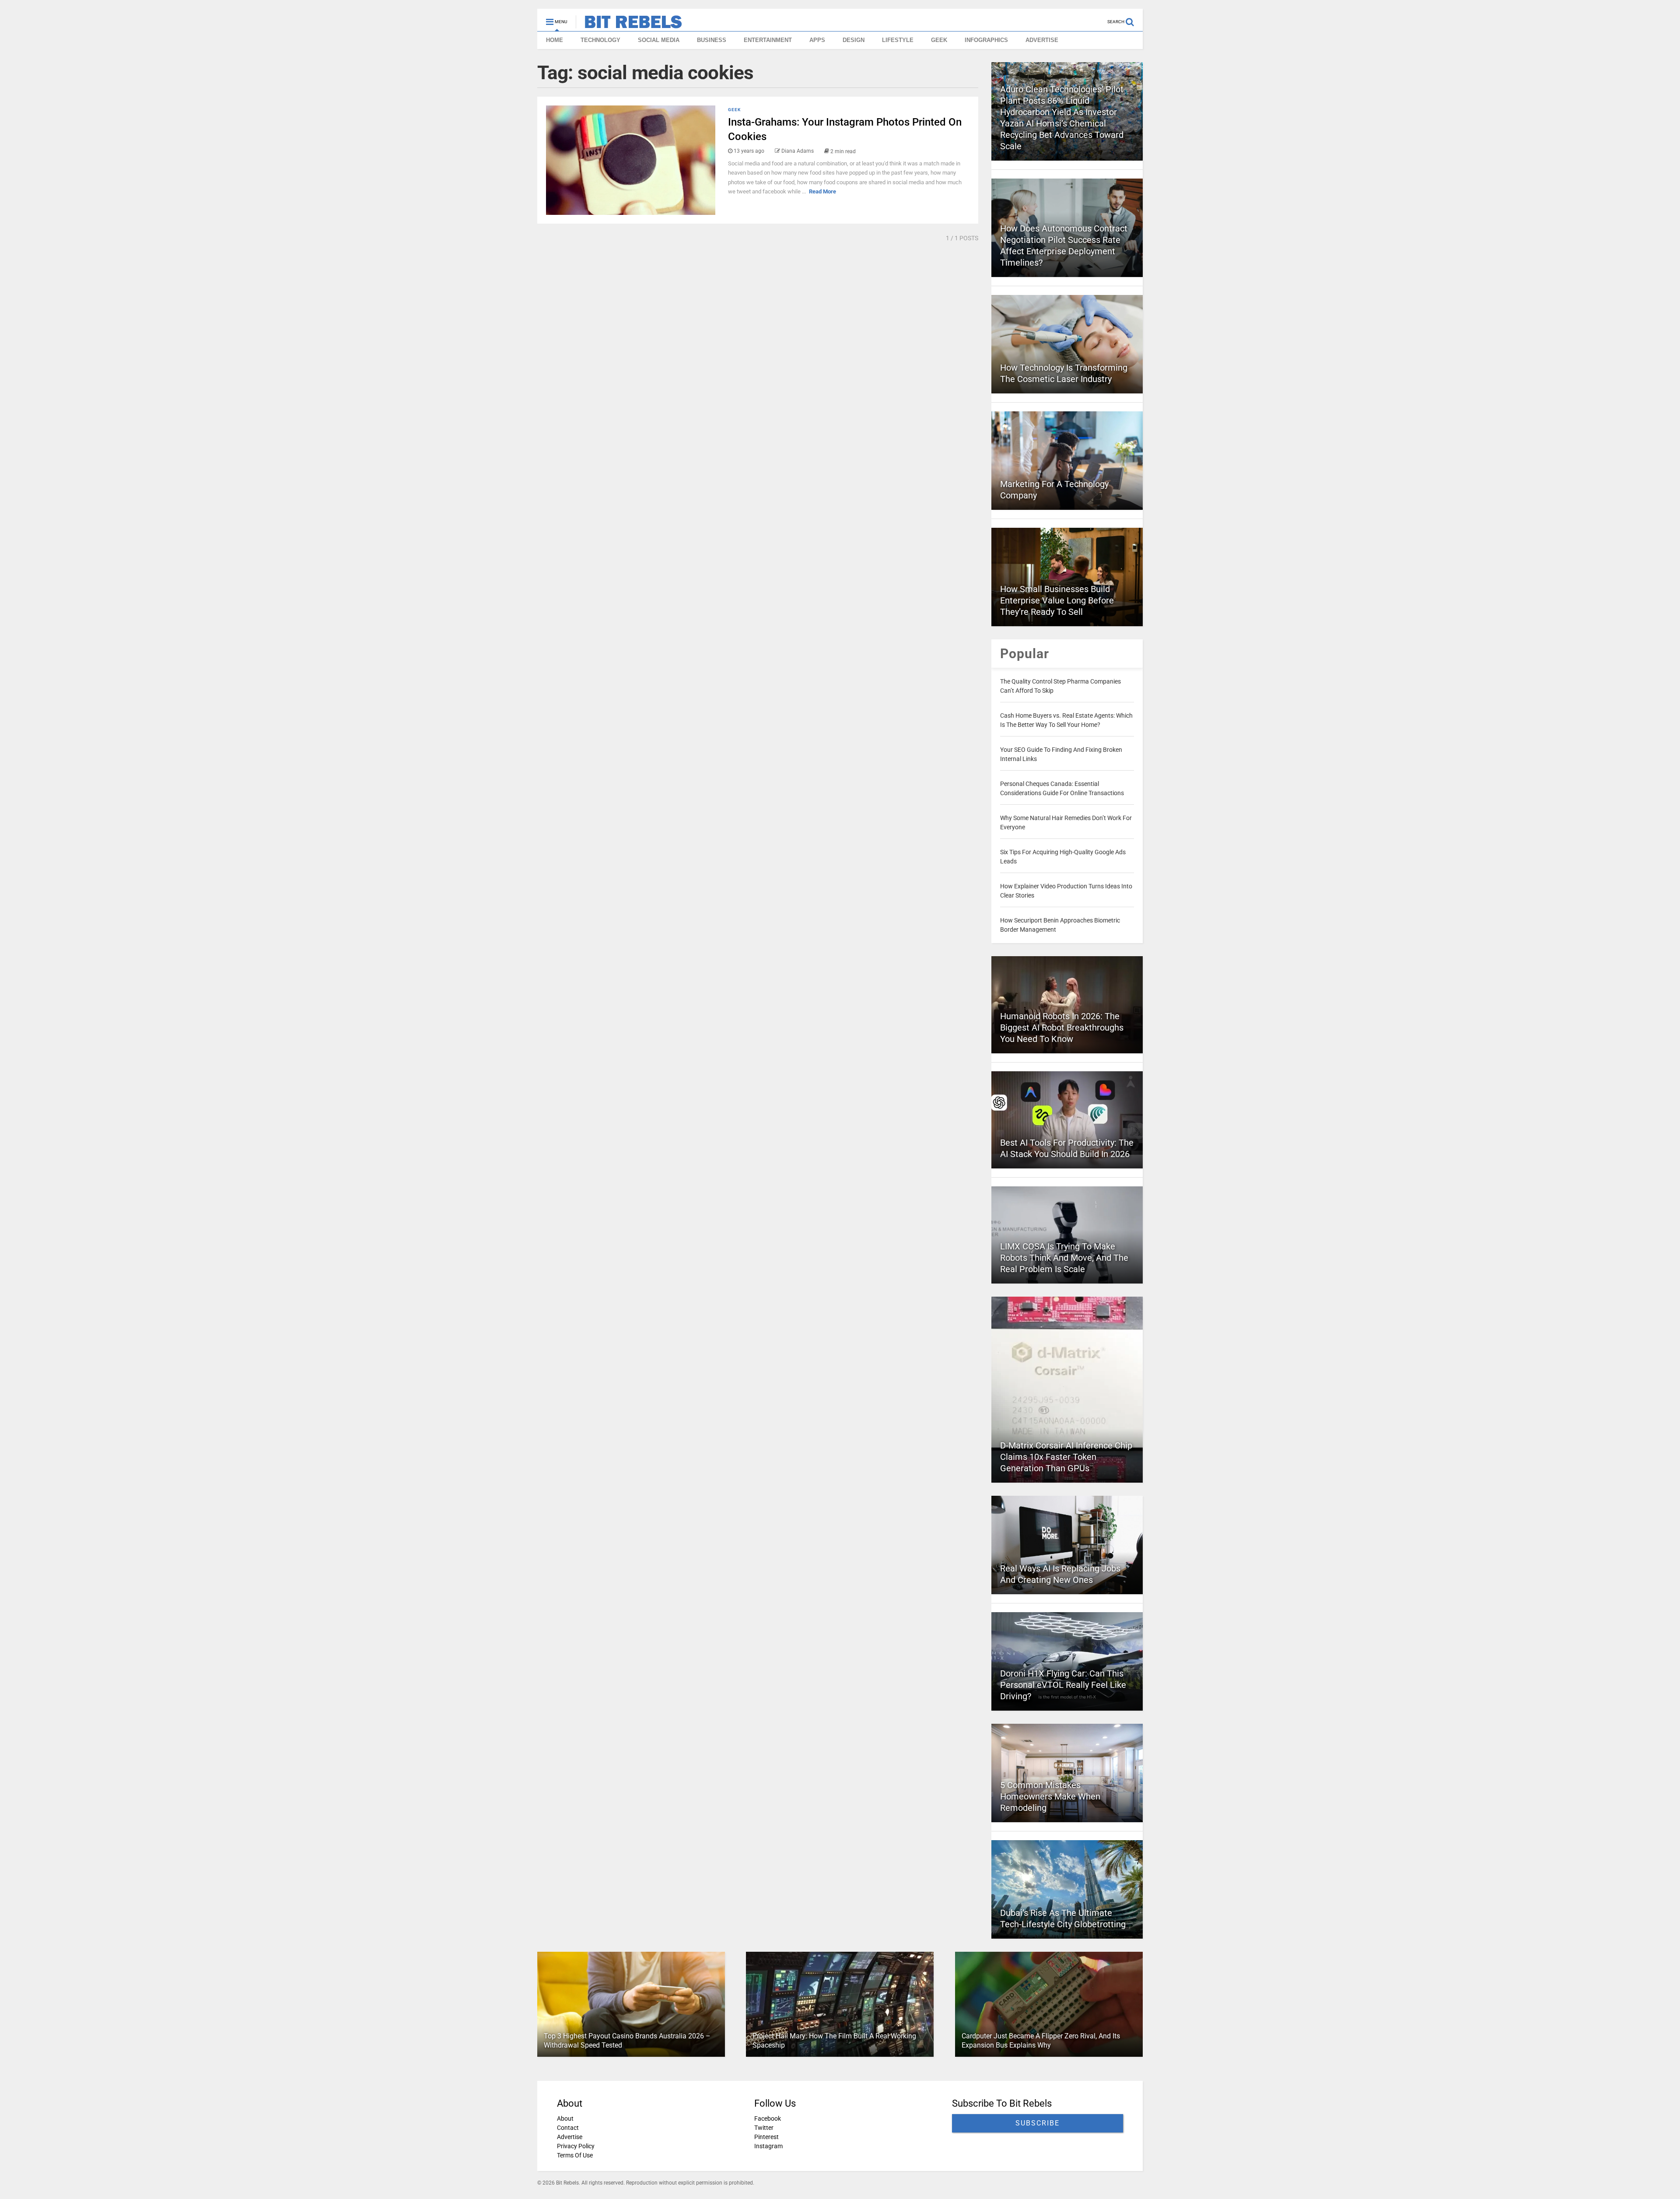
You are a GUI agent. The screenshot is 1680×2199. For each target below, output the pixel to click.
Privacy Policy (576, 2146)
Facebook (768, 2118)
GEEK (939, 40)
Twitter (764, 2128)
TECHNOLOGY (600, 40)
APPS (817, 40)
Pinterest (766, 2137)
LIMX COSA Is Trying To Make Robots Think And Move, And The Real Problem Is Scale (1064, 1258)
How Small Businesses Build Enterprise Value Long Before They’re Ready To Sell (1057, 600)
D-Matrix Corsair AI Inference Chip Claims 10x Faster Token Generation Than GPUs (1066, 1457)
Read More (822, 191)
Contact (568, 2128)
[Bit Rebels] (629, 25)
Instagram (768, 2146)
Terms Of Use (575, 2155)
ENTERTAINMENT (768, 40)
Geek (734, 110)
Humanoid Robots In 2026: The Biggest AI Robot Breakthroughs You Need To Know (1062, 1028)
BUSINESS (712, 40)
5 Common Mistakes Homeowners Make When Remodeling (1050, 1796)
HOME (555, 40)
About (565, 2118)
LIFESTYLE (898, 40)
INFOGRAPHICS (986, 40)
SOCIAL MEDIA (659, 40)
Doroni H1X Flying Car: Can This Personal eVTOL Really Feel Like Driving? (1063, 1685)
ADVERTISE (1042, 40)
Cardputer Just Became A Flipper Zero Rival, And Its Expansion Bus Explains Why (1041, 2041)
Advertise (570, 2137)
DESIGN (854, 40)
